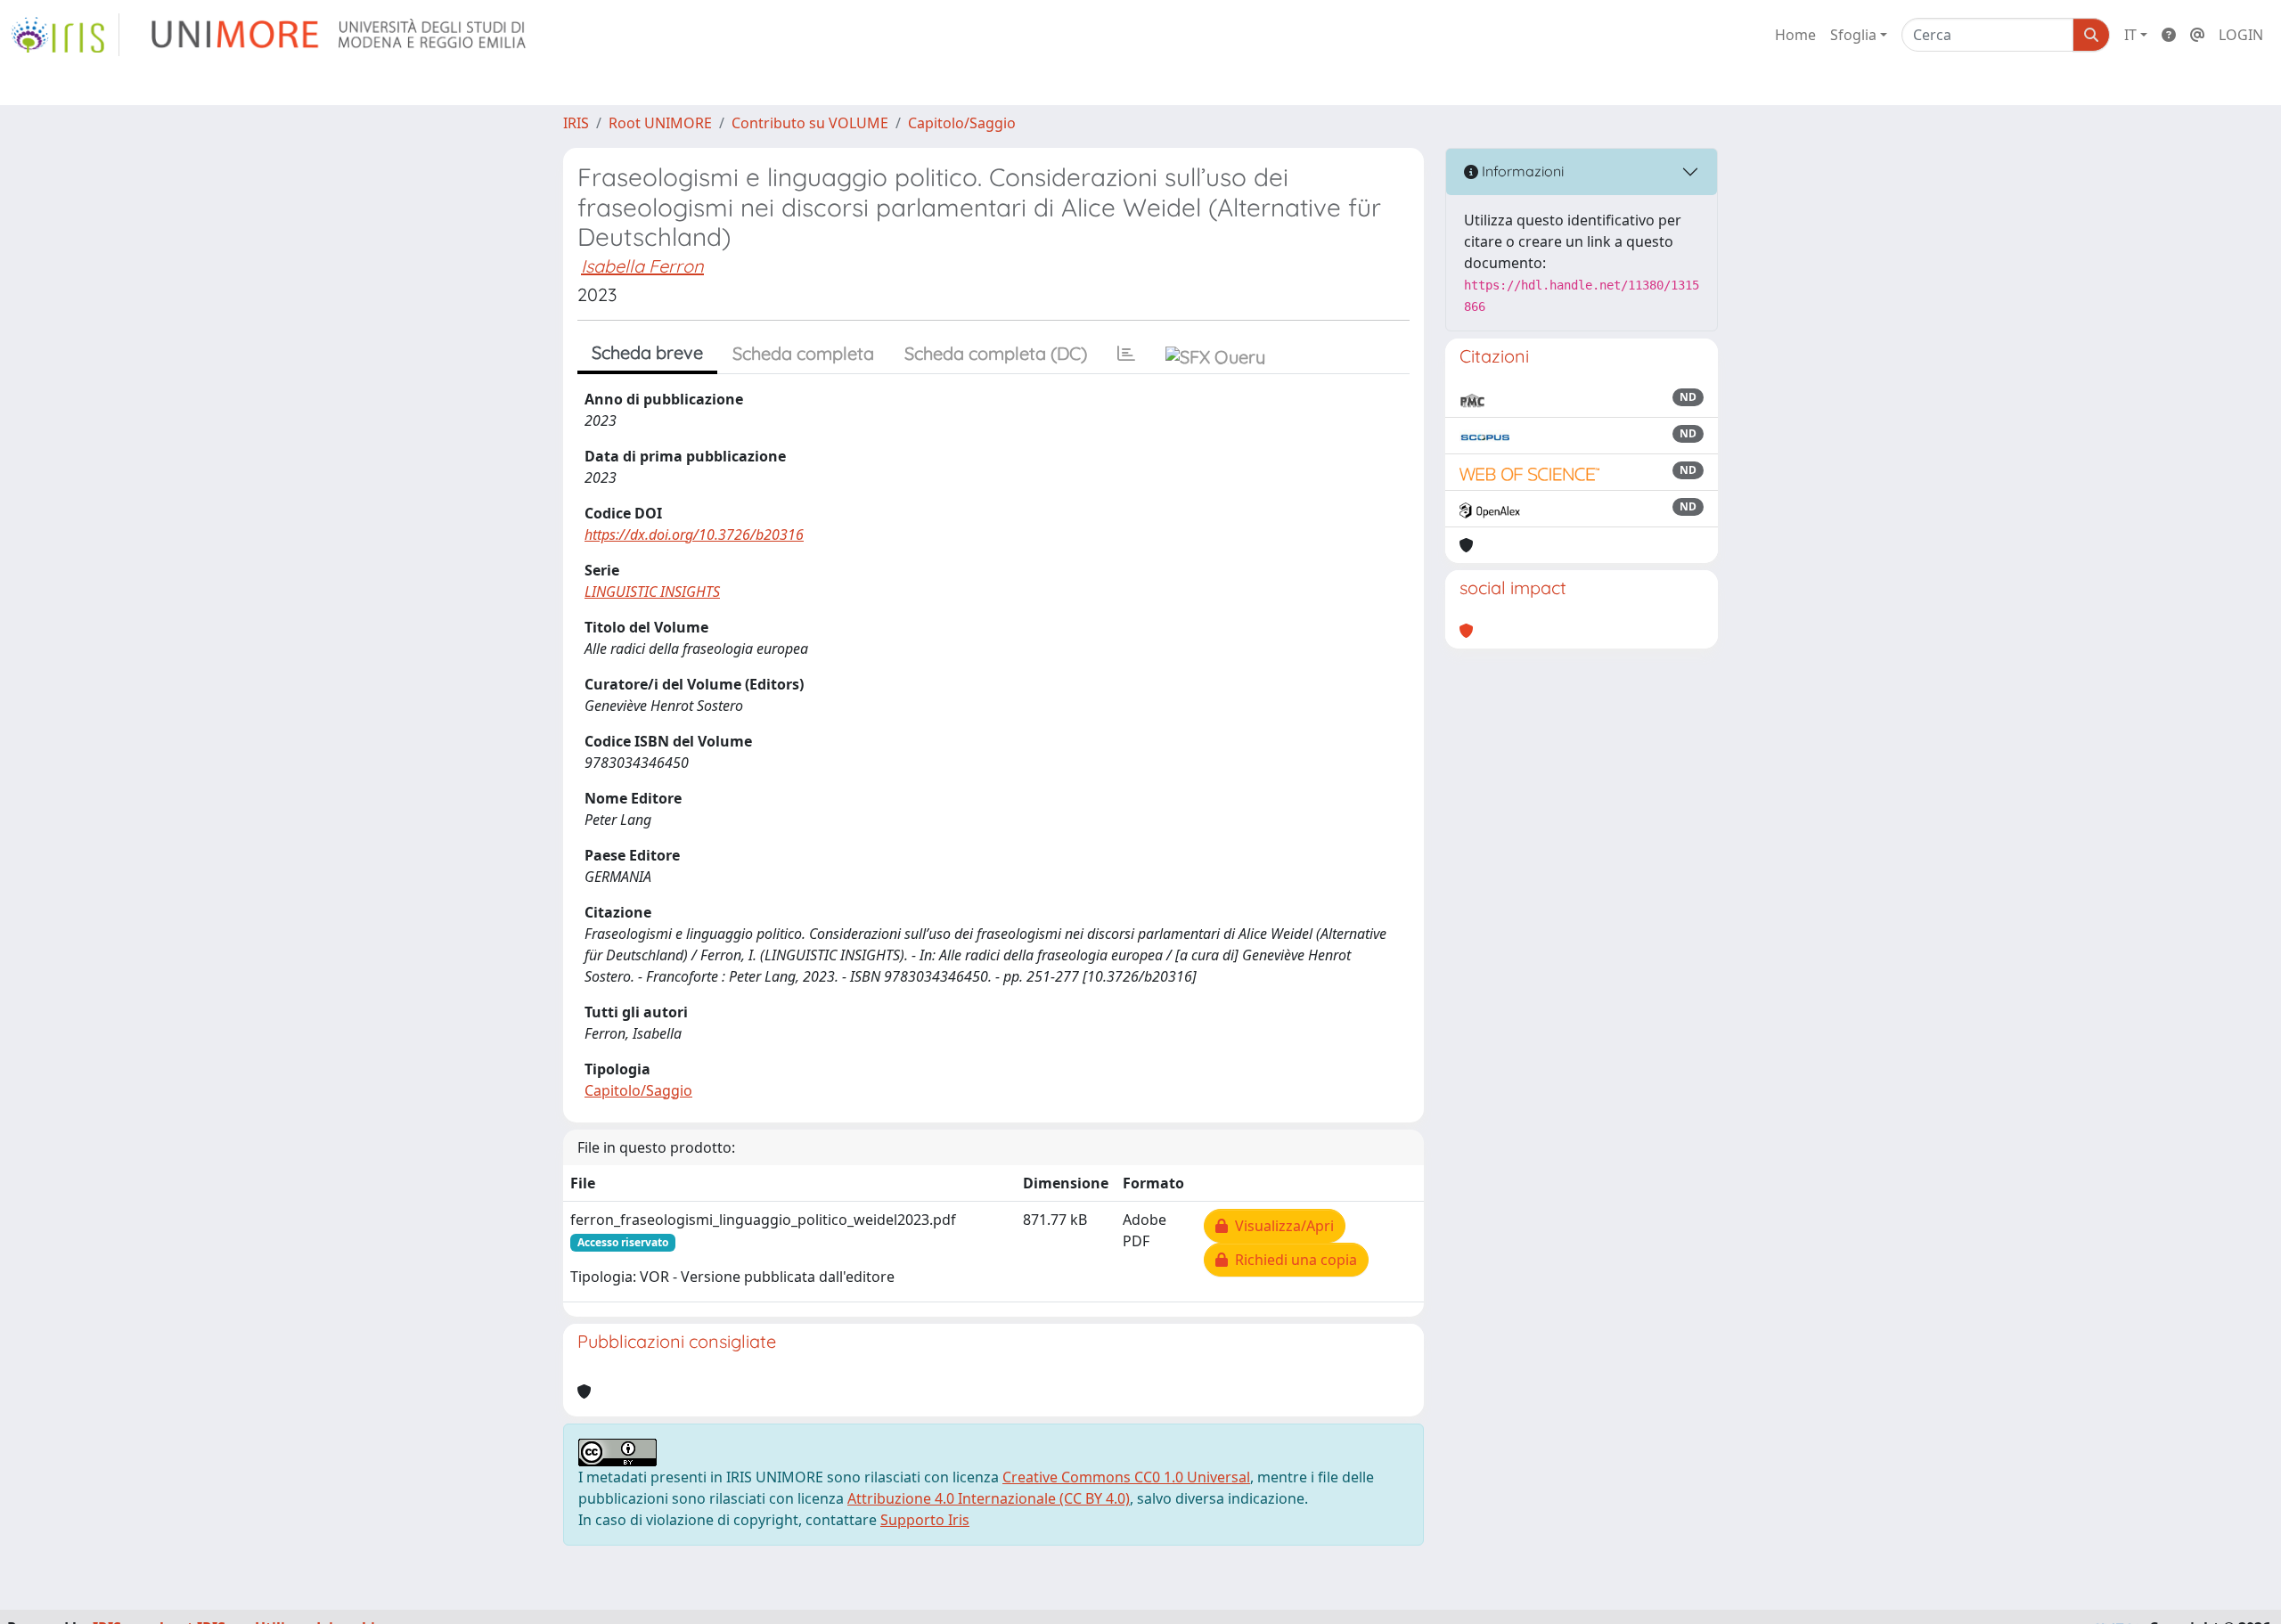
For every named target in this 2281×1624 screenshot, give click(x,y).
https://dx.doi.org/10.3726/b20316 (694, 535)
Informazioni (1521, 171)
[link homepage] (65, 35)
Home (1795, 35)
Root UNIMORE (660, 123)
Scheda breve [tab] (647, 352)
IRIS (576, 123)
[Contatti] (2197, 35)
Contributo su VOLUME (810, 123)
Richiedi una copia (1292, 1260)
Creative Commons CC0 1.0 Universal (1126, 1477)
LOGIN (2241, 35)
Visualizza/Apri (1281, 1226)
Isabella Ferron (642, 266)
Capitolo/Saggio (962, 123)
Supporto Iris (925, 1520)
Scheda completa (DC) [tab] (996, 353)
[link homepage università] (340, 35)
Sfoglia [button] (1853, 35)
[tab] (1126, 354)
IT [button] (2130, 35)
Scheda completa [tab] (803, 353)
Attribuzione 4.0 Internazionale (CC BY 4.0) (989, 1498)
